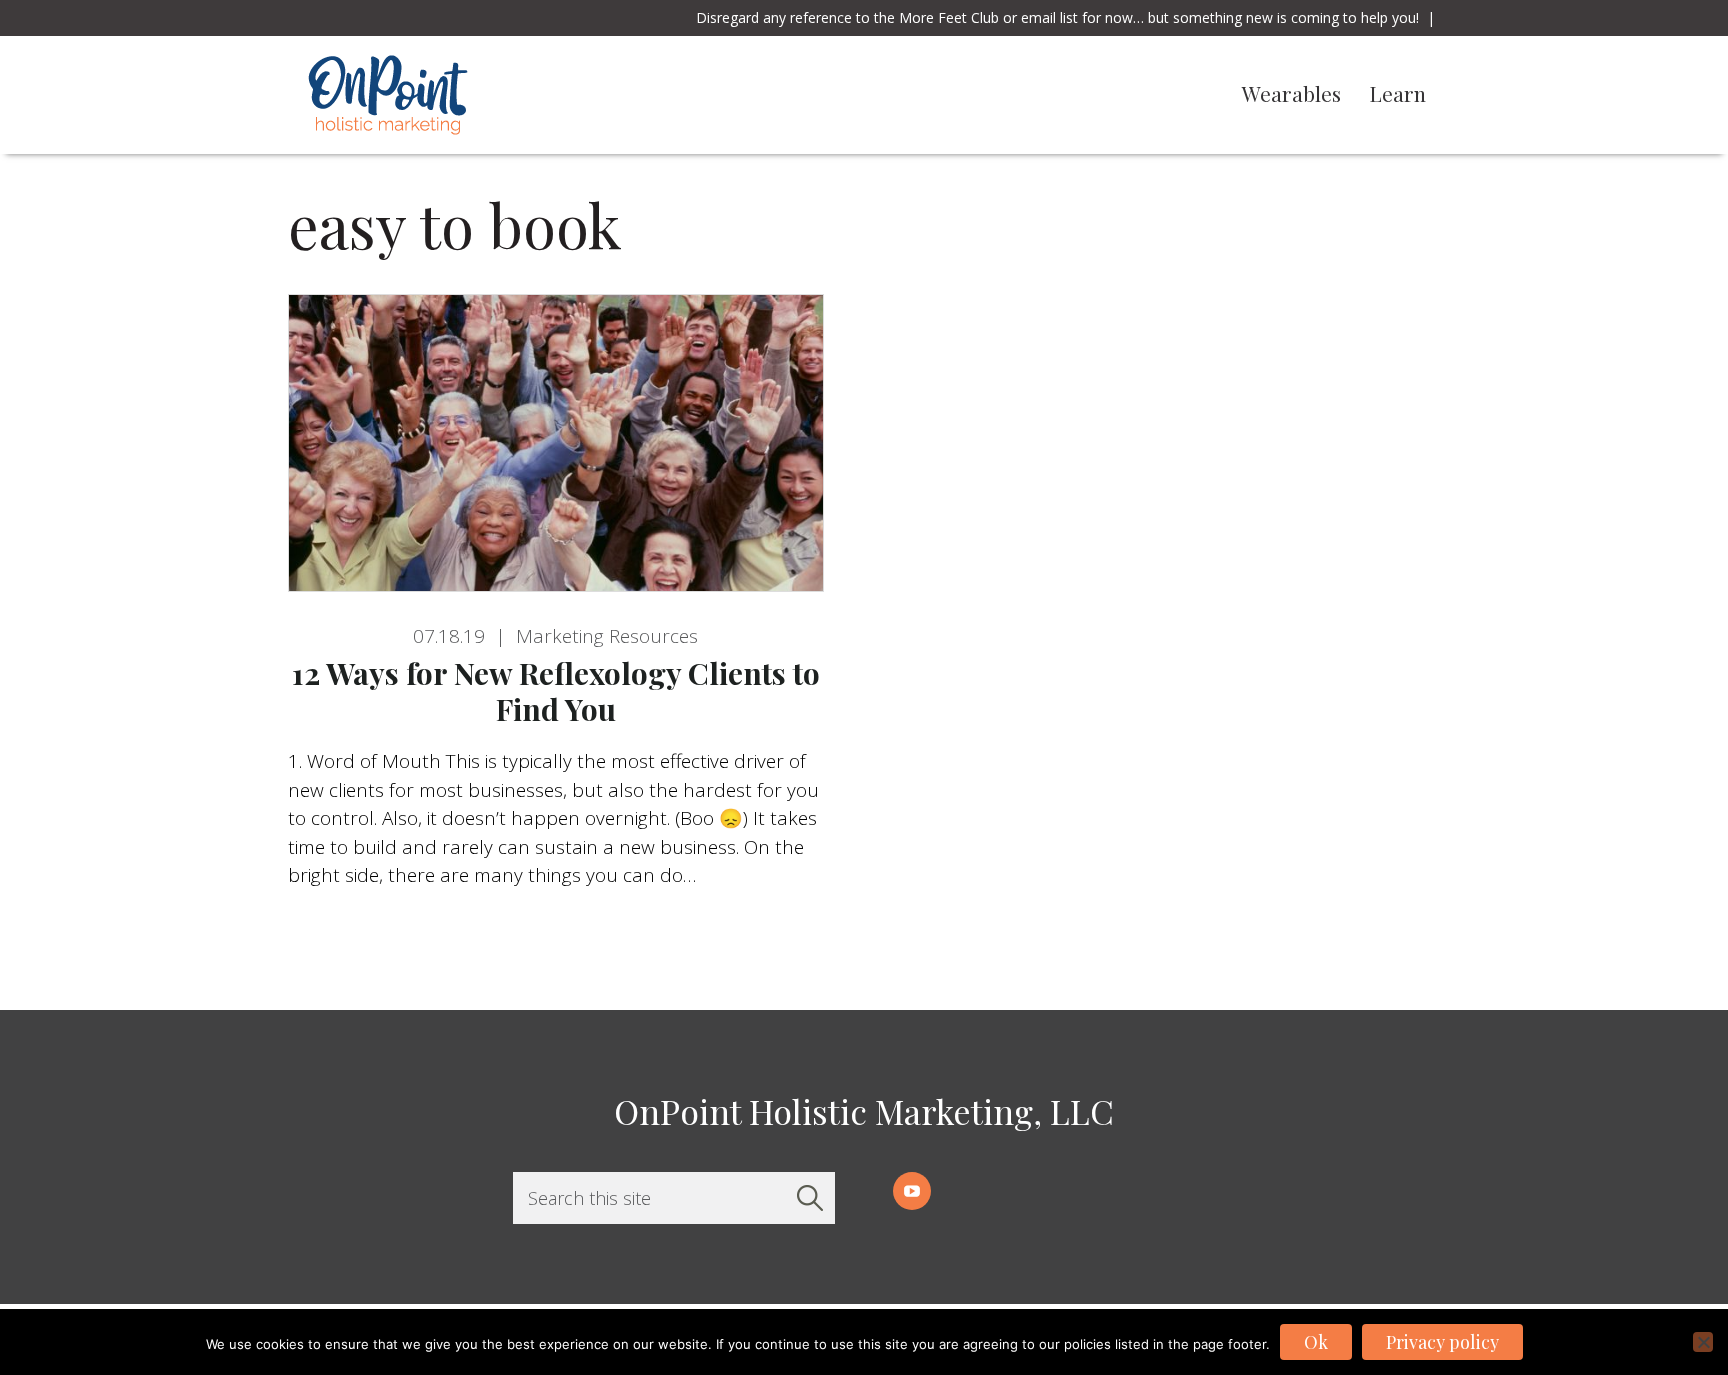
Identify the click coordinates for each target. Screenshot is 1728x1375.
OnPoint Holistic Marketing (525, 95)
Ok (1316, 1342)
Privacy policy (1442, 1342)
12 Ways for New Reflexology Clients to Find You (556, 691)
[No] (1703, 1342)
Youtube (912, 1191)
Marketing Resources (607, 636)
